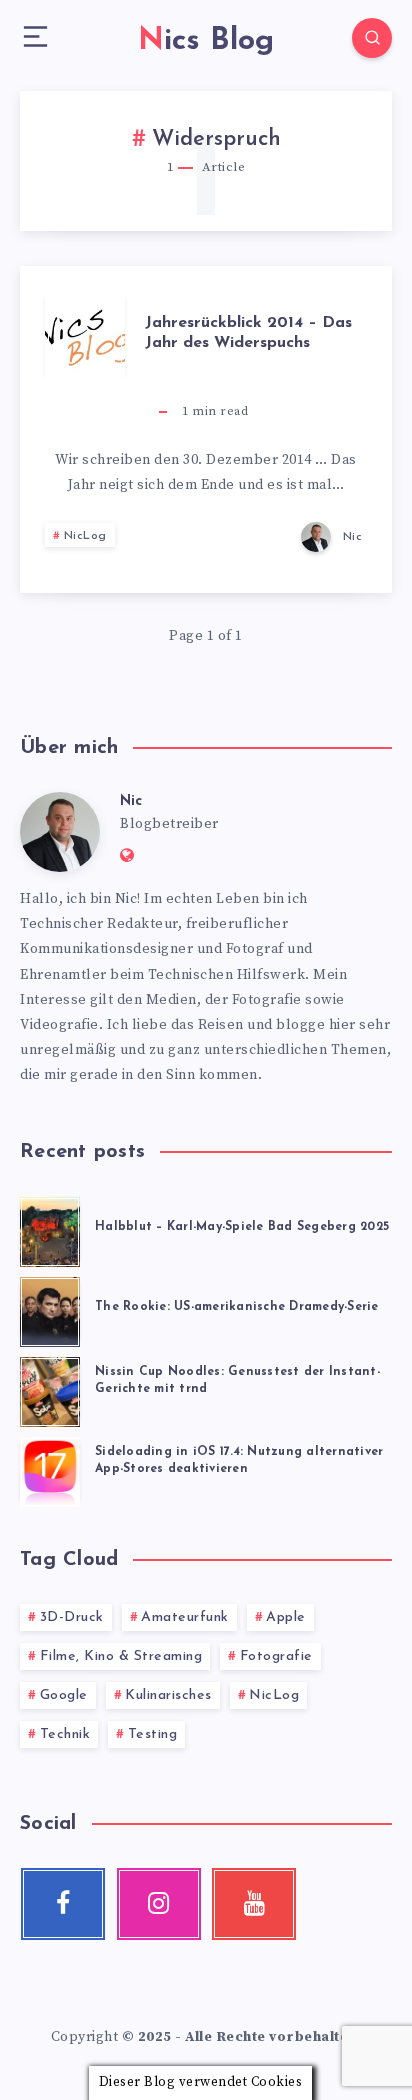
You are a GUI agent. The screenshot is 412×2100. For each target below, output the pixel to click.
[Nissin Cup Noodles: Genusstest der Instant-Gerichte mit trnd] (50, 1389)
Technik (65, 1734)
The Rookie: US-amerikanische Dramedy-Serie (237, 1307)
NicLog (85, 536)
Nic (131, 801)
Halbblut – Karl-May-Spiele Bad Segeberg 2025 (242, 1227)
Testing (153, 1734)
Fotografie (276, 1656)
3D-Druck (72, 1617)
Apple (286, 1617)
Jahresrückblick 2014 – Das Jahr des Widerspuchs (248, 332)
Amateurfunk (185, 1617)
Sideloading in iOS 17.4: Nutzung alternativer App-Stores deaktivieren (239, 1460)
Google (64, 1695)
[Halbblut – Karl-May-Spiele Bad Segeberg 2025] (50, 1229)
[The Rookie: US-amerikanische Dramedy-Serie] (50, 1309)
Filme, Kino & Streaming (121, 1656)
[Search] (372, 38)
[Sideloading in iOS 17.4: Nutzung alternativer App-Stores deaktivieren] (50, 1469)
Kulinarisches (168, 1695)
